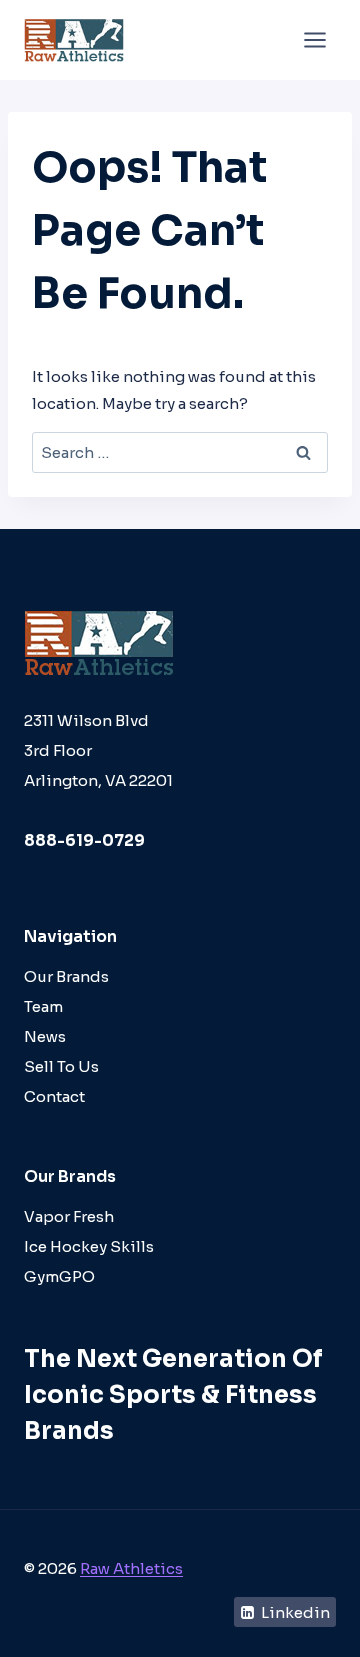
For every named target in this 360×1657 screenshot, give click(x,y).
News (45, 1036)
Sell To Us (61, 1066)
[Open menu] (314, 39)
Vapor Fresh (69, 1216)
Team (43, 1006)
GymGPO (59, 1276)
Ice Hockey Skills (89, 1246)
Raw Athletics (131, 1568)
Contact (54, 1096)
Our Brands (66, 976)
